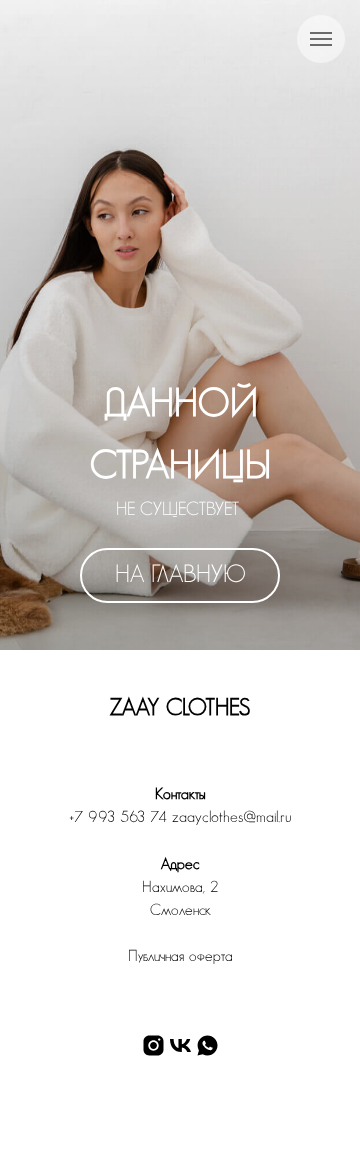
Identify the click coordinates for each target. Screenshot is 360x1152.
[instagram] (153, 1045)
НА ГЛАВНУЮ (180, 575)
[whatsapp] (207, 1045)
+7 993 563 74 (118, 817)
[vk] (180, 1045)
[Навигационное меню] (321, 39)
